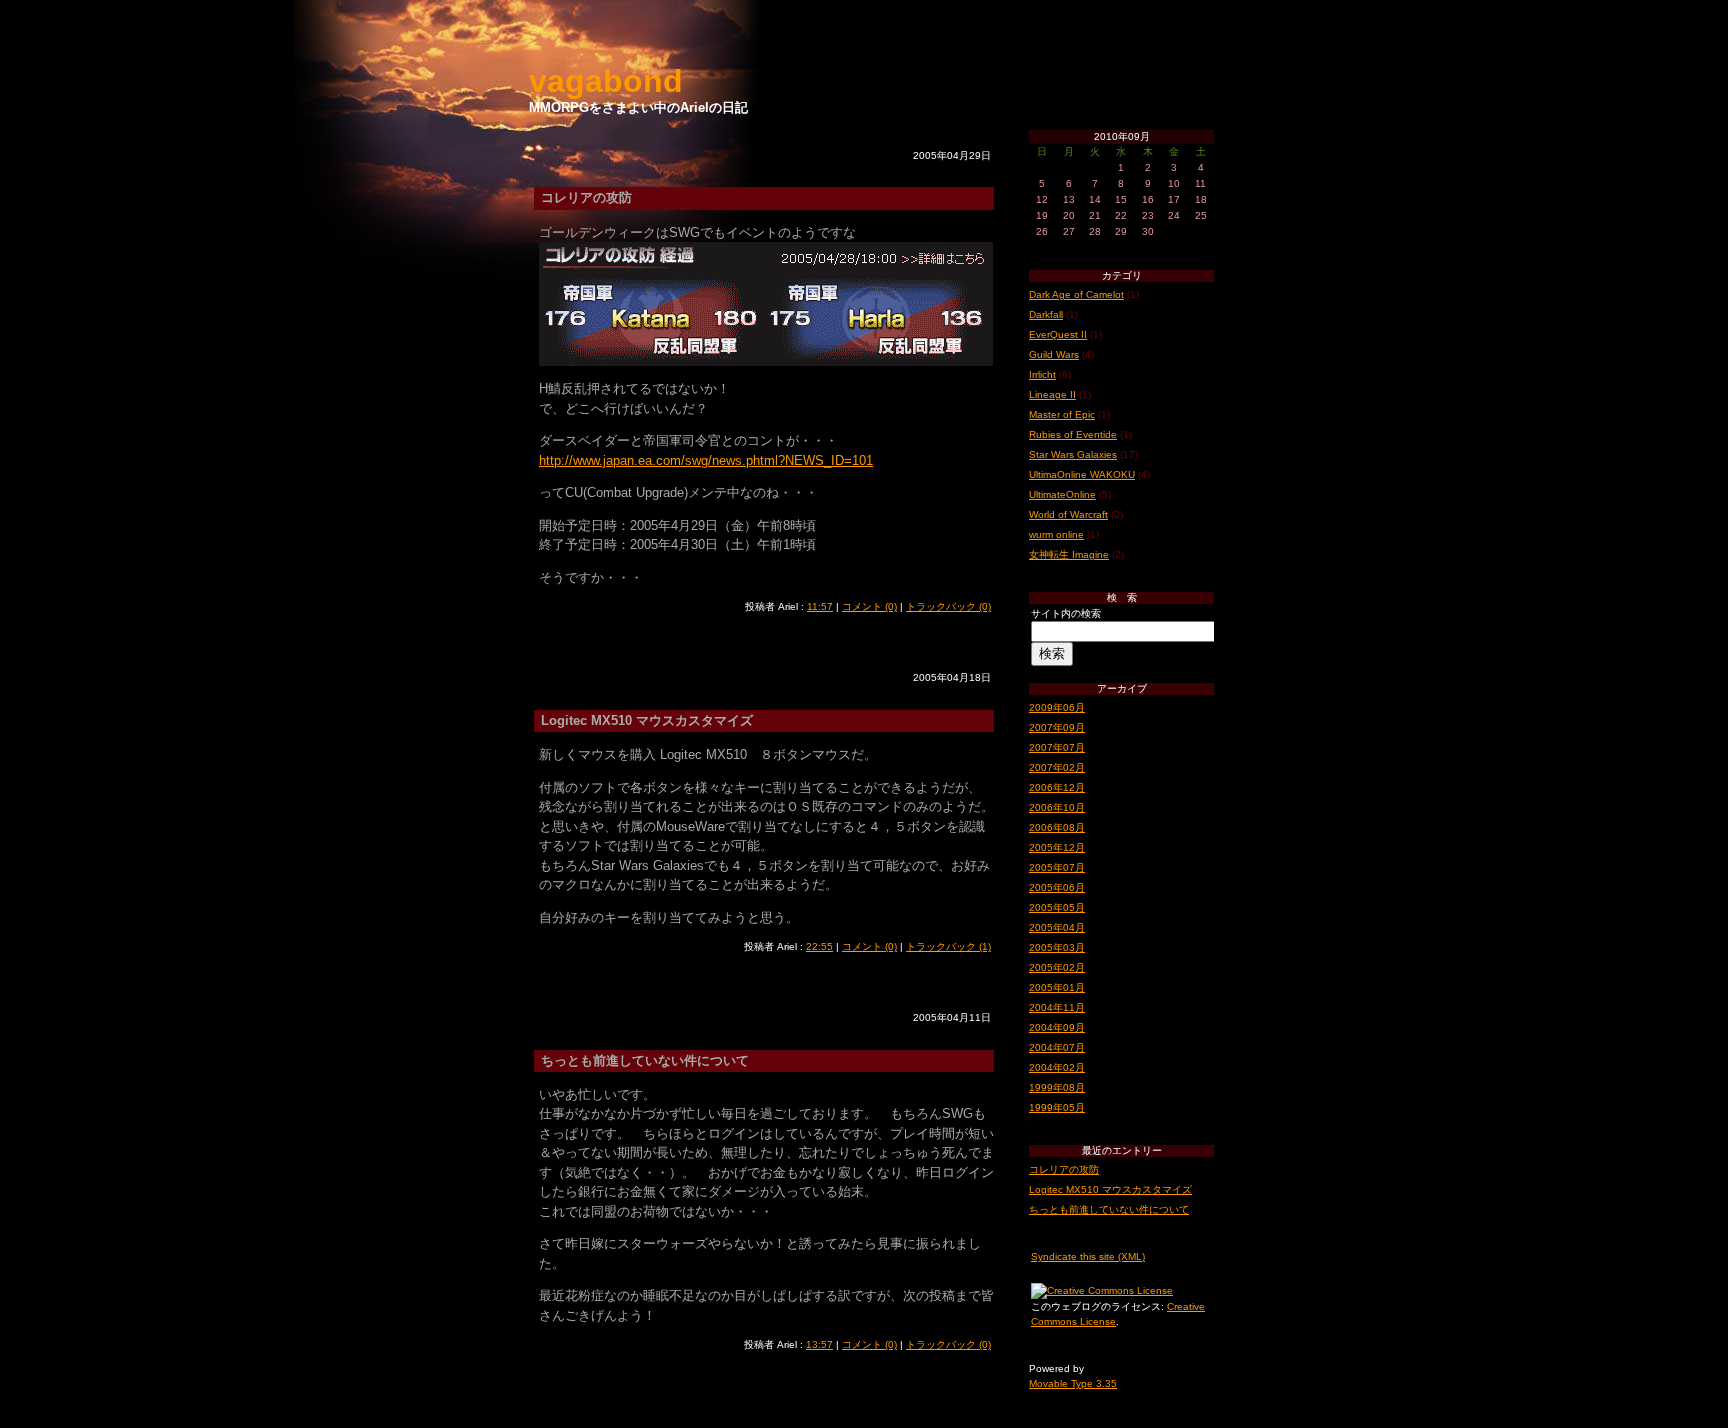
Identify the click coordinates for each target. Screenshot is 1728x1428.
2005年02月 (1057, 967)
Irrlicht (1042, 374)
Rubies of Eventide (1073, 434)
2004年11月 (1057, 1007)
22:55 (819, 946)
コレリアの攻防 (1064, 1169)
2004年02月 (1057, 1067)
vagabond (606, 81)
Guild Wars (1054, 354)
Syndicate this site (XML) (1088, 1256)
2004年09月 (1057, 1027)
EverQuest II (1058, 334)
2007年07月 (1057, 747)
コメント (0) (869, 606)
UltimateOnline (1062, 494)
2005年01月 (1057, 987)
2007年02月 (1057, 767)
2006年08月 (1057, 827)
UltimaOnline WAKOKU (1082, 474)
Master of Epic (1062, 414)
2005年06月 (1057, 887)
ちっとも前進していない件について (1109, 1209)
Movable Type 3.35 (1073, 1383)
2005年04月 (1057, 927)
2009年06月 (1057, 707)
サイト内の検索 (1066, 613)
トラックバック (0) (948, 606)
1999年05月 (1057, 1107)
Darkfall (1046, 314)
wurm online (1056, 534)
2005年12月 (1057, 847)
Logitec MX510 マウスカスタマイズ (1110, 1189)
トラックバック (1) (948, 946)
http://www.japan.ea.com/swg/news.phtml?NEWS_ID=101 (706, 460)
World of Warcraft (1068, 514)
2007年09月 (1057, 727)
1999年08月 (1057, 1087)
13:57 (819, 1344)
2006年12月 (1057, 787)
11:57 (820, 606)
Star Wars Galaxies (1073, 454)
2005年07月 (1057, 867)
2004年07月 (1057, 1047)
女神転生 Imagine (1069, 554)
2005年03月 (1057, 947)
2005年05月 (1057, 907)
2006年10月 (1057, 807)
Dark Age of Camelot (1076, 294)
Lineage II (1052, 394)
